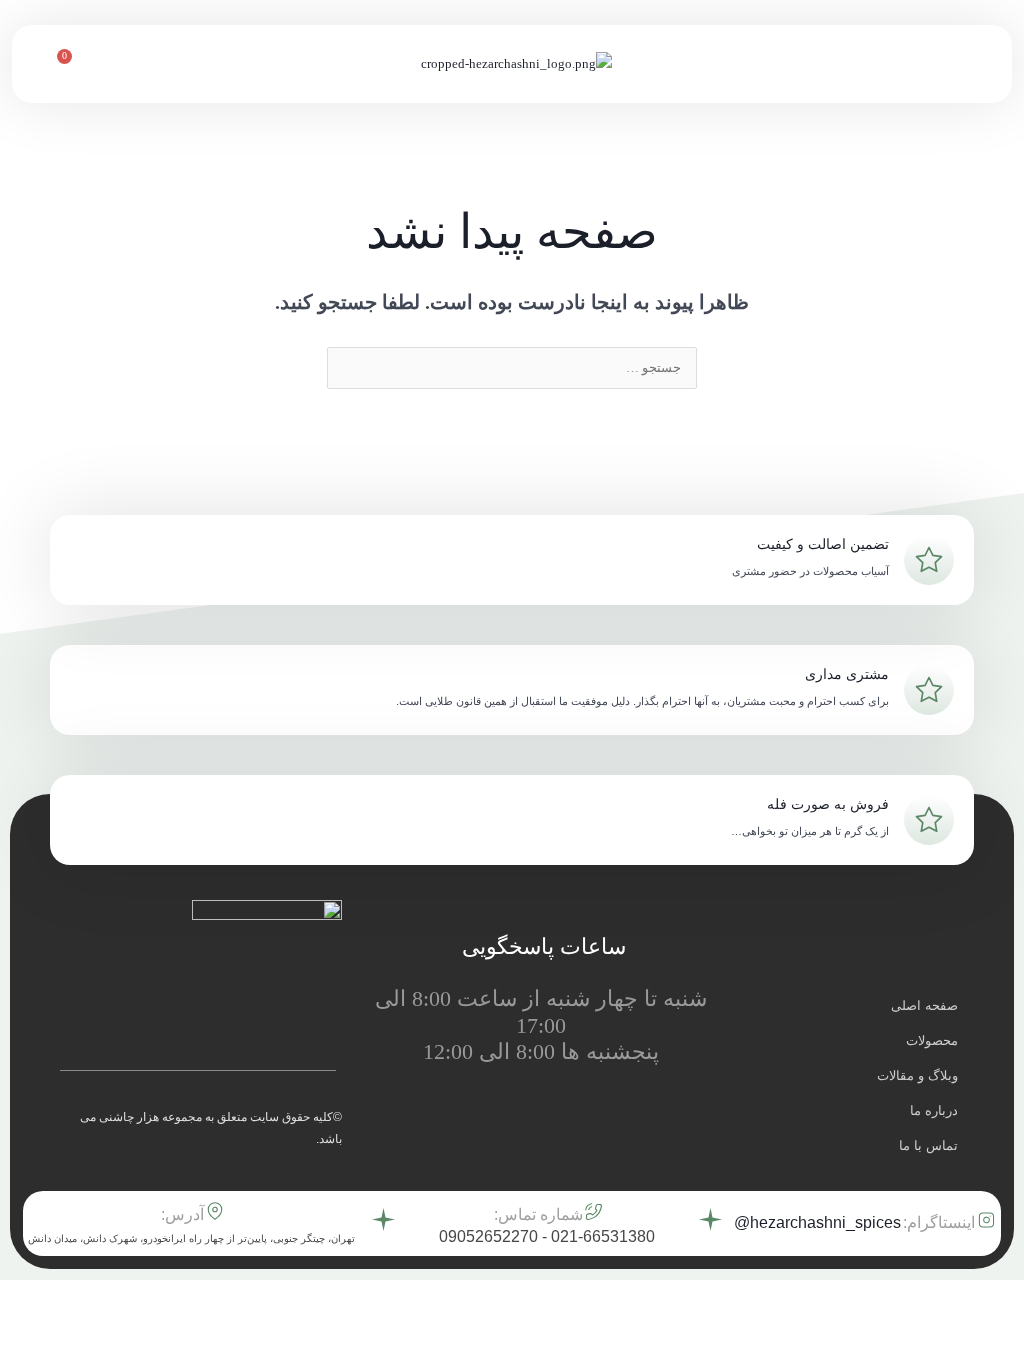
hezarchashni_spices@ (817, 1222)
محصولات (932, 1040)
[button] (976, 63)
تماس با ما (928, 1145)
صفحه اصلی (924, 1005)
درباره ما (934, 1110)
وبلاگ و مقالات (917, 1075)
